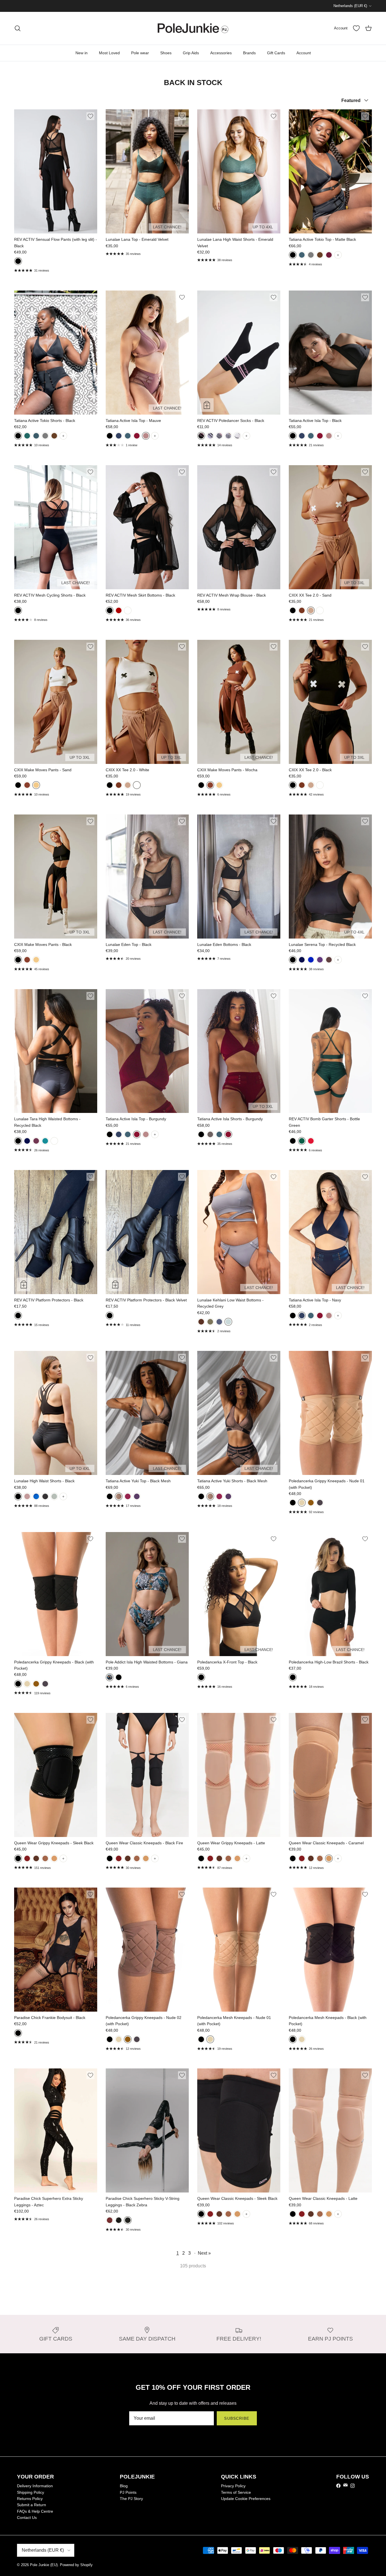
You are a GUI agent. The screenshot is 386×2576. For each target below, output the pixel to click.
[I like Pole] (228, 436)
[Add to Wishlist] (90, 116)
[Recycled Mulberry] (320, 960)
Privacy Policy (233, 2486)
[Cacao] (329, 960)
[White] (128, 610)
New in (82, 53)
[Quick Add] (207, 405)
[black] (110, 1496)
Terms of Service (236, 2492)
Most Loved (109, 53)
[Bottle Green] (302, 1141)
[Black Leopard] (119, 2220)
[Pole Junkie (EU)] (193, 28)
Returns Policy (30, 2499)
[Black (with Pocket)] (201, 2039)
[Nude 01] (302, 1503)
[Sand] (311, 610)
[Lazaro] (119, 1677)
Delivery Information (35, 2486)
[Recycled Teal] (45, 1141)
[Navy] (119, 436)
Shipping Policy (31, 2492)
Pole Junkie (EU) (44, 2565)
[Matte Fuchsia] (128, 1496)
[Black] (18, 261)
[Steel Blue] (219, 1322)
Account (304, 53)
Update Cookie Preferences (246, 2499)
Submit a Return (32, 2505)
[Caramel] (54, 1858)
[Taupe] (27, 1496)
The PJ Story (131, 2499)
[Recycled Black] (293, 960)
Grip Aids (191, 53)
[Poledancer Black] (201, 436)
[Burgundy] (137, 436)
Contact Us (27, 2517)
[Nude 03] (320, 1503)
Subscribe (237, 2418)
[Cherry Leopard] (110, 2220)
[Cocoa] (210, 1134)
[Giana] (110, 1677)
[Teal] (302, 255)
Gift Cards (276, 53)
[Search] (18, 28)
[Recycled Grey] (228, 1322)
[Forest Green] (27, 436)
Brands (249, 53)
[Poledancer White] (210, 436)
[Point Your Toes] (237, 436)
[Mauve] (146, 436)
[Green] (210, 1322)
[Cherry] (311, 1141)
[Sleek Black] (18, 1858)
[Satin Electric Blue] (36, 1496)
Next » (204, 2253)
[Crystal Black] (45, 1496)
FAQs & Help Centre (35, 2511)
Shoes (166, 53)
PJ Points (128, 2492)
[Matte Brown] (320, 255)
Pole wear (140, 53)
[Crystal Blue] (54, 1496)
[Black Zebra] (128, 2220)
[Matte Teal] (219, 1134)
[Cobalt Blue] (311, 960)
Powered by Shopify (76, 2565)
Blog (124, 2486)
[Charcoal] (311, 255)
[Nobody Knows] (219, 436)
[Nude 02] (311, 1503)
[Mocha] (302, 610)
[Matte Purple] (137, 1496)
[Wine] (329, 255)
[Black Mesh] (119, 1496)
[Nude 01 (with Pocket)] (210, 2039)
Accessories (221, 53)
